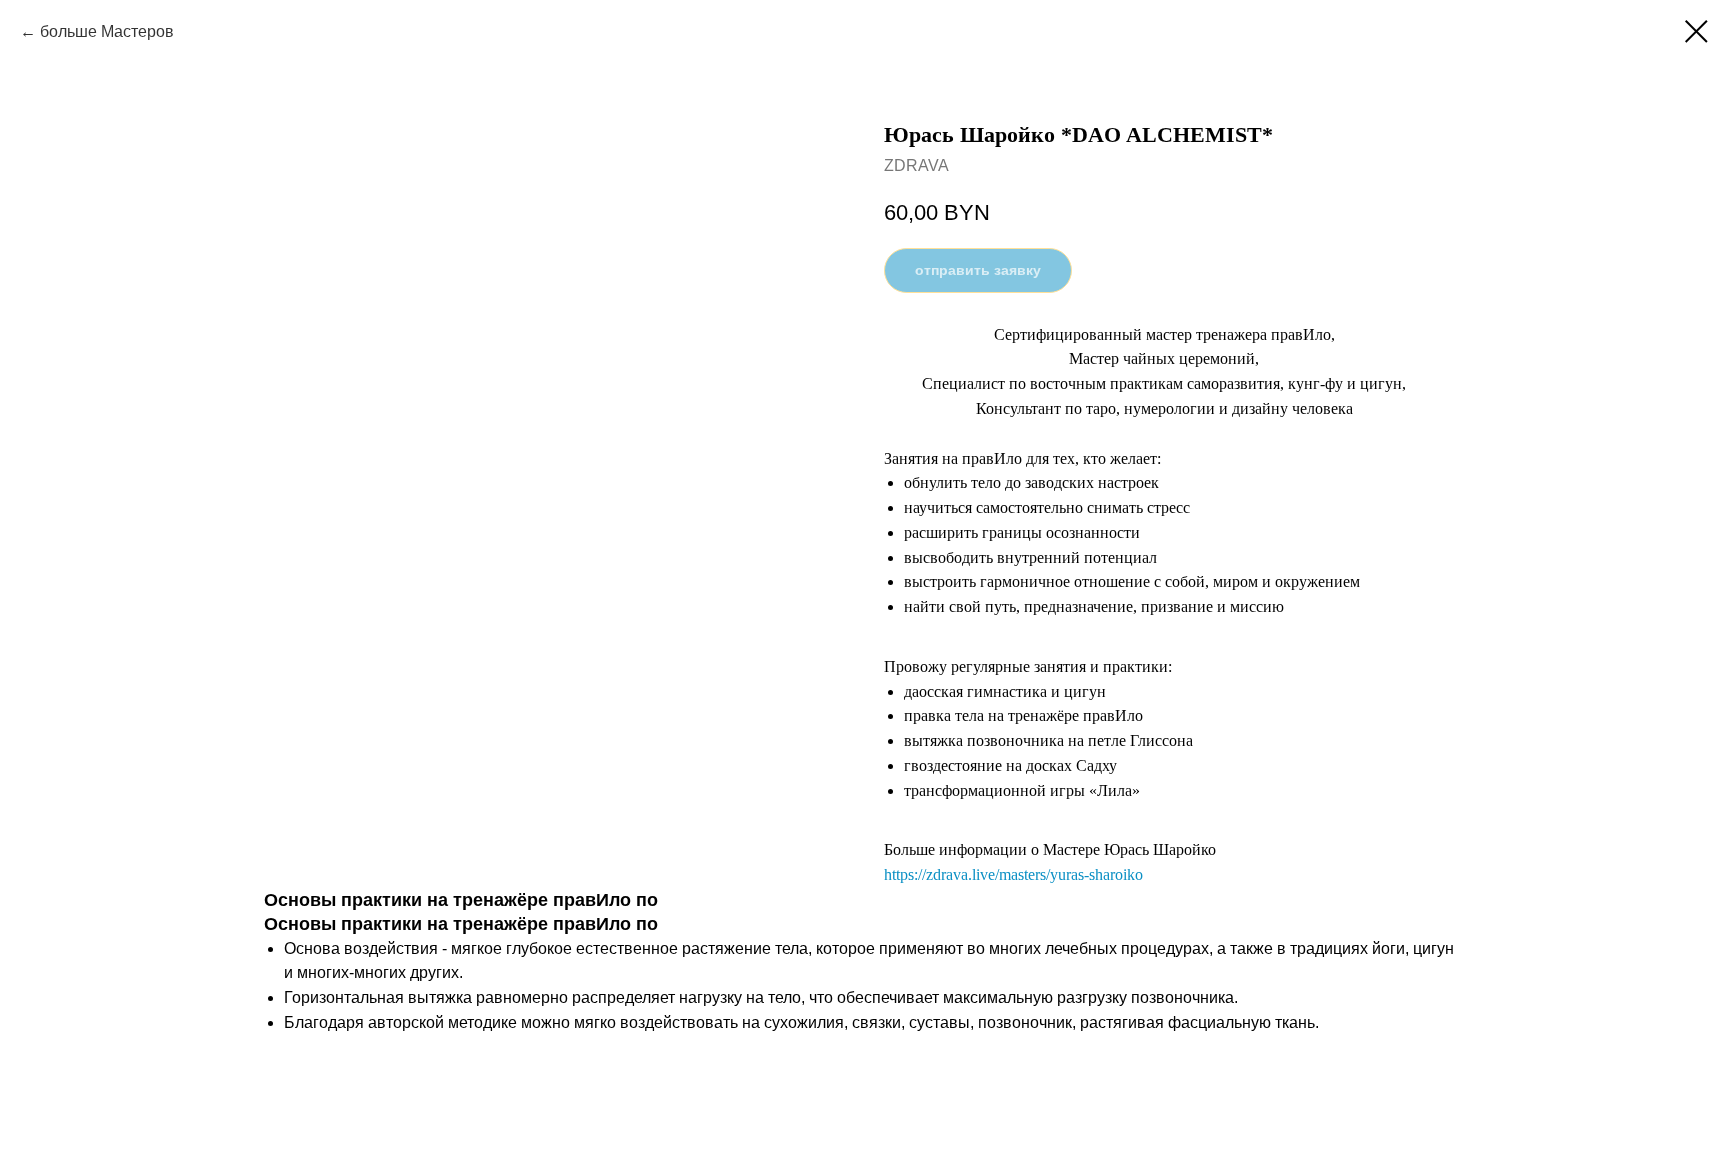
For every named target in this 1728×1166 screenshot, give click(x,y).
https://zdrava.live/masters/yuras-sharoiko (1013, 874)
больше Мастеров (107, 31)
